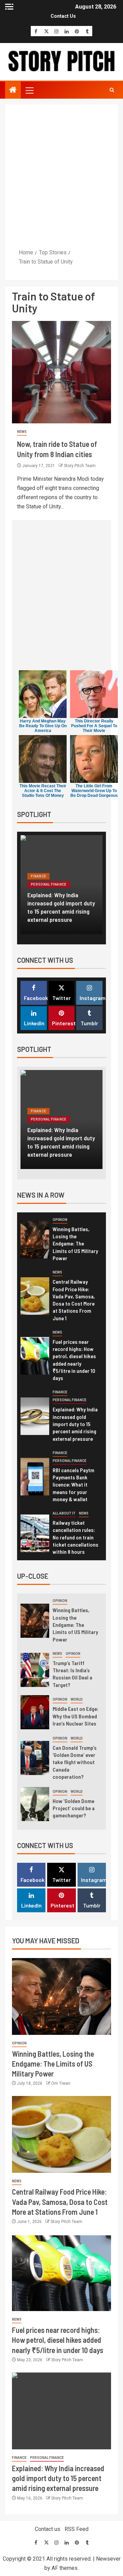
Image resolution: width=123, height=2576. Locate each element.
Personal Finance (49, 884)
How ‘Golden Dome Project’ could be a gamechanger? (74, 1808)
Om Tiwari (61, 2083)
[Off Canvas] (9, 7)
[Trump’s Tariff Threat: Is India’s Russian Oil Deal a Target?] (35, 1670)
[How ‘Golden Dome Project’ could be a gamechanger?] (35, 1804)
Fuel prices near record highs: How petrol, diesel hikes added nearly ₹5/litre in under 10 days (58, 2340)
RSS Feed (77, 2529)
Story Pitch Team (80, 466)
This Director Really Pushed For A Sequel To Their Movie (94, 726)
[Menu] (29, 90)
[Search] (112, 90)
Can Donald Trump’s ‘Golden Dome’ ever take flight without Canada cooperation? (75, 1762)
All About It (64, 1513)
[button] (29, 90)
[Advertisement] (61, 176)
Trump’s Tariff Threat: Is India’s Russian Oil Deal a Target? (72, 1674)
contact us (63, 16)
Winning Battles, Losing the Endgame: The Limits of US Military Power (75, 1243)
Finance (38, 876)
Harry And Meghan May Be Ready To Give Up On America (43, 726)
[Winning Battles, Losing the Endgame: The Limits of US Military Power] (35, 1240)
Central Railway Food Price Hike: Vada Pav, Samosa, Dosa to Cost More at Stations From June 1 (60, 2202)
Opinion (60, 1220)
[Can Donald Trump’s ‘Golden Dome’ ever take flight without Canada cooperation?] (35, 1758)
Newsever (108, 2559)
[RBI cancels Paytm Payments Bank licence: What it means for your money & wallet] (35, 1477)
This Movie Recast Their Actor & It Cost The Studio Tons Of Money (43, 791)
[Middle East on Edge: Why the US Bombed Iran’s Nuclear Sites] (35, 1712)
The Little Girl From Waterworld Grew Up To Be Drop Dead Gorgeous (94, 791)
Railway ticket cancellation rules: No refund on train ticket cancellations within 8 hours (76, 1537)
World (77, 1699)
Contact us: (48, 2529)
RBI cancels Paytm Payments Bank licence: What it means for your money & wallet (73, 1484)
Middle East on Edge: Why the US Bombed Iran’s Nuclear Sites (76, 1716)
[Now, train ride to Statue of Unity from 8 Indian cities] (61, 372)
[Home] (13, 90)
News (22, 432)
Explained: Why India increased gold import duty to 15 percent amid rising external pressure (61, 907)
